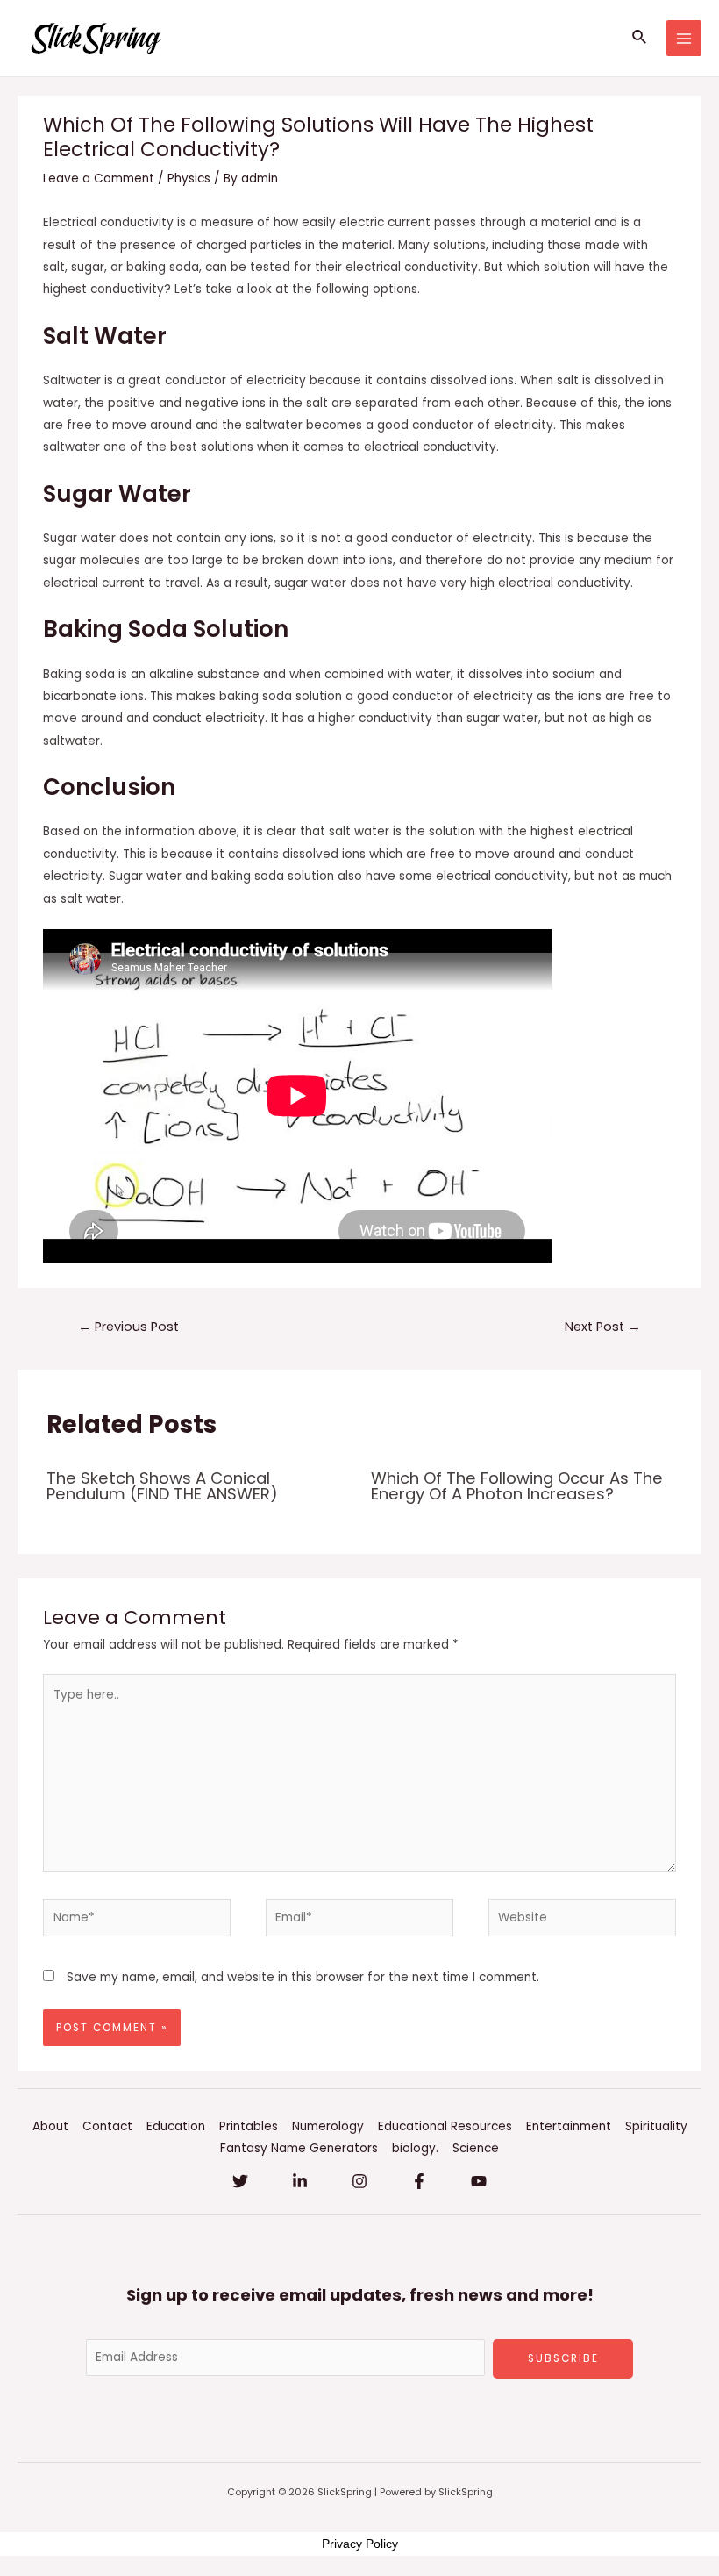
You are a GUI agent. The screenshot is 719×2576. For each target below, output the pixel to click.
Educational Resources (445, 2126)
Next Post (603, 1327)
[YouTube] (479, 2181)
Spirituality (656, 2126)
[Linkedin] (300, 2181)
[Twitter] (240, 2181)
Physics (189, 179)
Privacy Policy (360, 2544)
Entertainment (569, 2126)
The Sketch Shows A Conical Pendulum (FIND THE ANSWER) (162, 1486)
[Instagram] (359, 2181)
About (50, 2126)
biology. (415, 2148)
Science (476, 2148)
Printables (249, 2126)
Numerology (328, 2126)
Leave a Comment (99, 179)
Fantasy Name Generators (299, 2148)
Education (176, 2126)
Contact (107, 2126)
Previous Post (128, 1327)
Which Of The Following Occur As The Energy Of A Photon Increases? (517, 1486)
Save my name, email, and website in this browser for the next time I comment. (303, 1977)
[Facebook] (419, 2181)
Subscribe (563, 2358)
